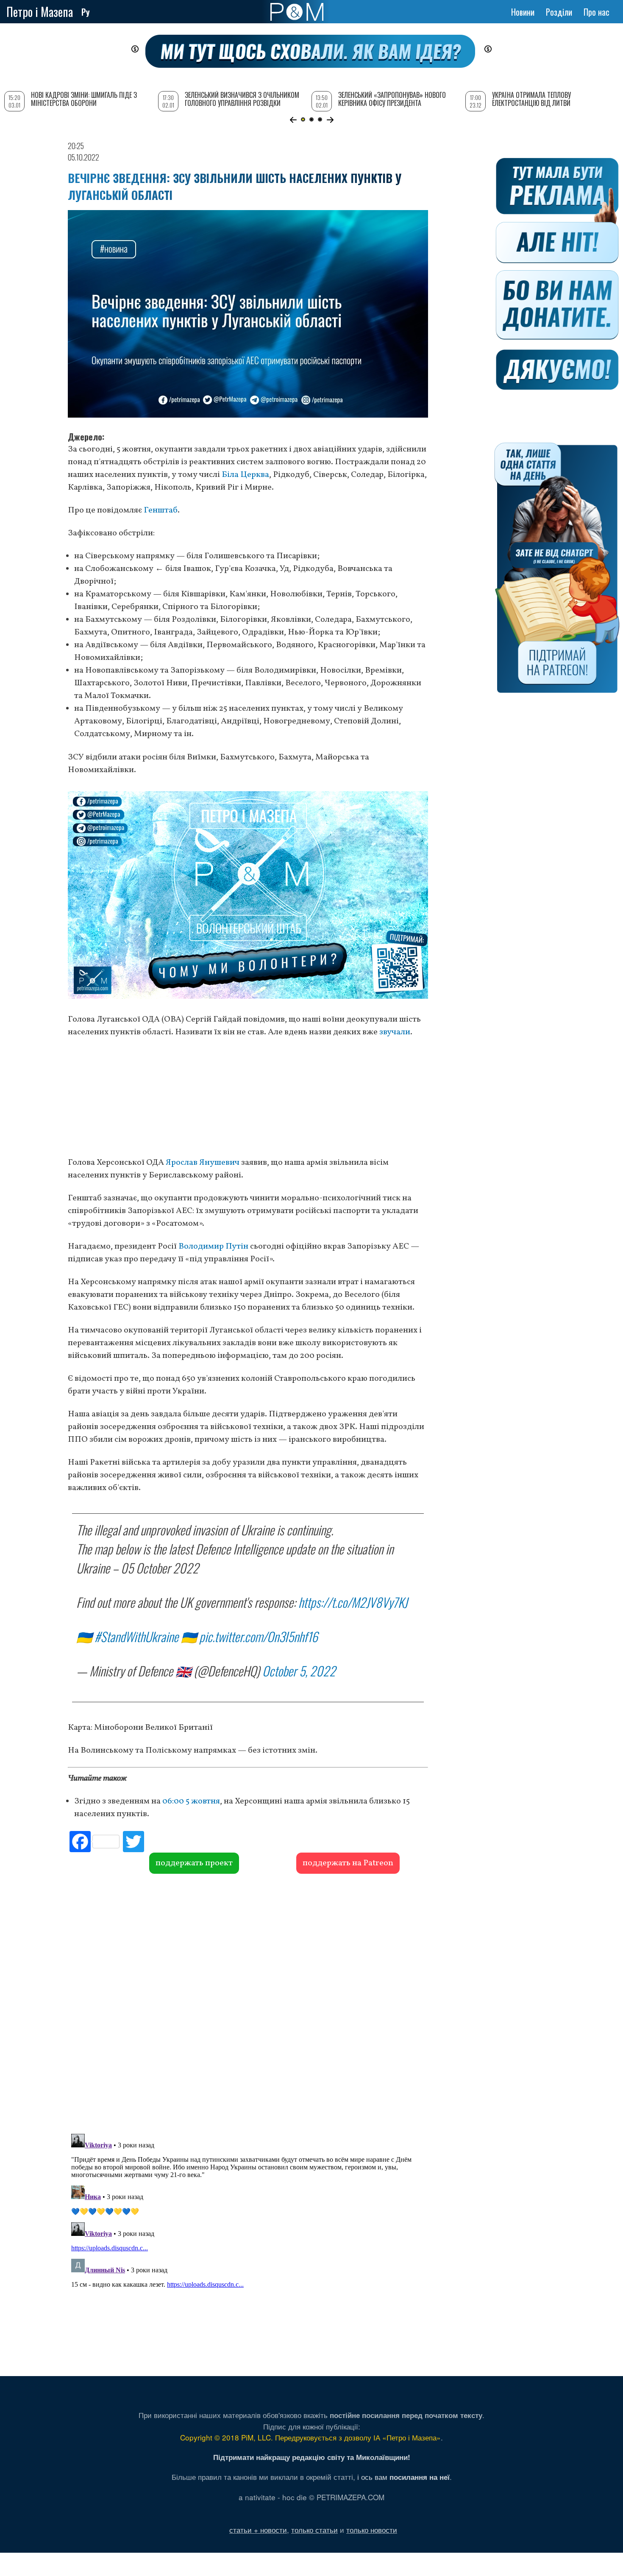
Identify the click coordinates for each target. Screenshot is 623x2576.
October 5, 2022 (299, 1671)
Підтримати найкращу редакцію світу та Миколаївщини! (312, 2457)
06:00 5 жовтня (191, 1801)
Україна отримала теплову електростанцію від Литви (531, 99)
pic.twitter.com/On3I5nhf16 (259, 1636)
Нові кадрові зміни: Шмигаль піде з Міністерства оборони (84, 99)
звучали (395, 1032)
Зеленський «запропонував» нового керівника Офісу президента (392, 99)
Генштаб (161, 510)
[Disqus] (248, 2003)
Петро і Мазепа (40, 12)
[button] (293, 120)
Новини (523, 12)
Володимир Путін (213, 1246)
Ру (86, 12)
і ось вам (403, 2477)
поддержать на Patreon (348, 1863)
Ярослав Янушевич (203, 1163)
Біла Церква (245, 475)
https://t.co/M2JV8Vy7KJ (353, 1602)
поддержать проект (194, 1863)
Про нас (597, 12)
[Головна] (297, 12)
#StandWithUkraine (136, 1636)
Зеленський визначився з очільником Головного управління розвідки (242, 99)
